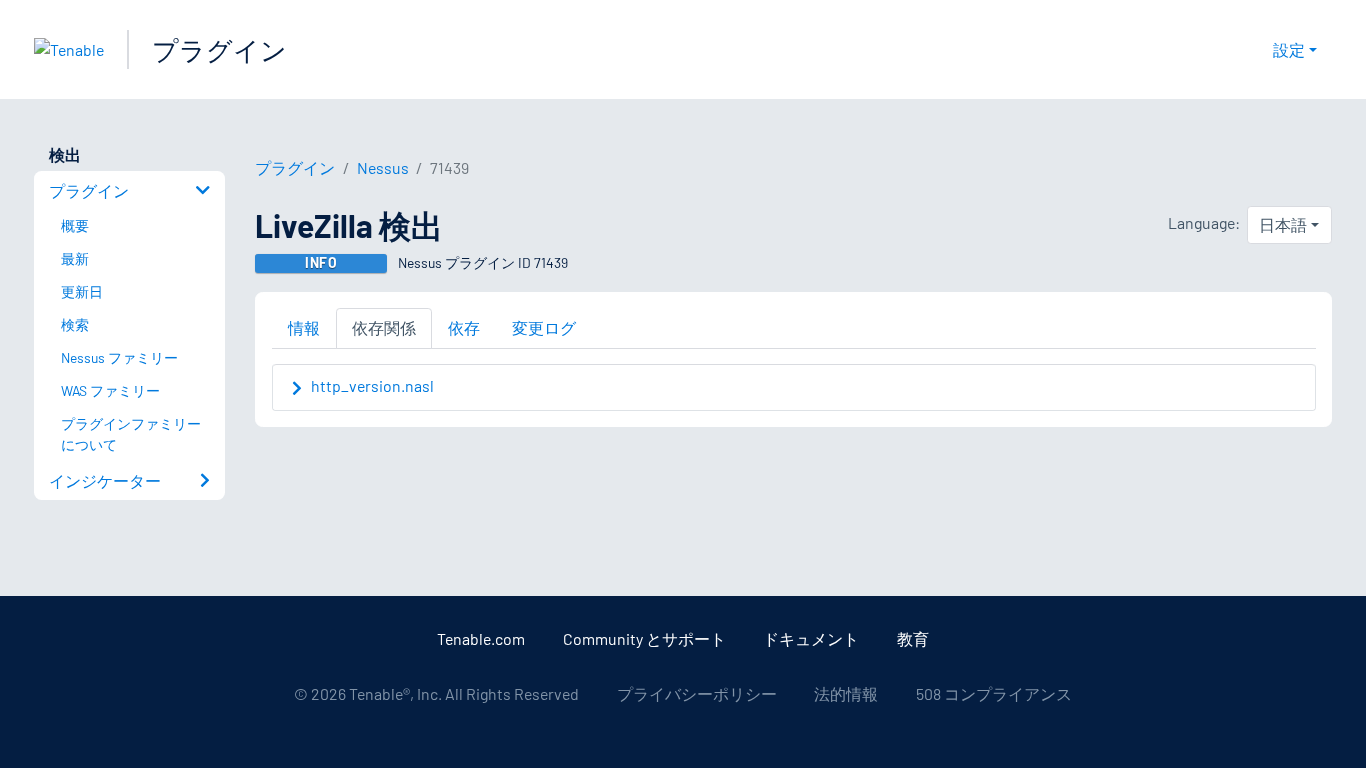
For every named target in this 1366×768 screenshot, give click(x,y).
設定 (1289, 49)
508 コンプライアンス (994, 693)
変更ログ (544, 327)
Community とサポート (644, 638)
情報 (304, 327)
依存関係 (384, 327)
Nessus (383, 167)
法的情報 (846, 693)
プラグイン (219, 49)
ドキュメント (811, 638)
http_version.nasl (372, 385)
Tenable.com (481, 638)
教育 (913, 638)
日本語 (1283, 224)
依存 (464, 327)
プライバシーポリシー (697, 693)
